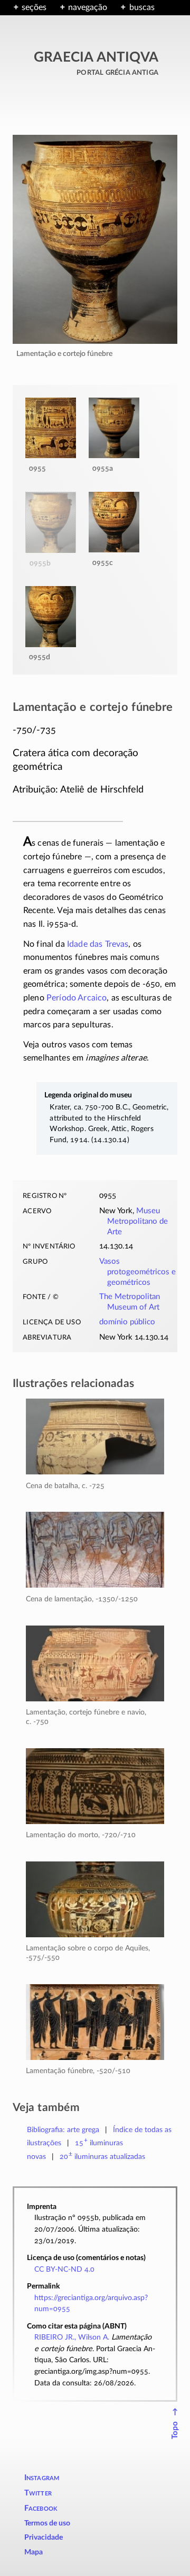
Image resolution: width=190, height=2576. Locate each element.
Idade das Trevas (98, 944)
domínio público (127, 1322)
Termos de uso (47, 2523)
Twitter (38, 2493)
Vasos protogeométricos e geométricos (137, 1272)
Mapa (34, 2552)
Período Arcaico (77, 998)
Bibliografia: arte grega (63, 2130)
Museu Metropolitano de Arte (137, 1221)
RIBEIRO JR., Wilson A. (72, 2337)
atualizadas (103, 2157)
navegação (88, 7)
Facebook (41, 2508)
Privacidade (44, 2538)
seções (34, 7)
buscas (142, 7)
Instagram (42, 2478)
